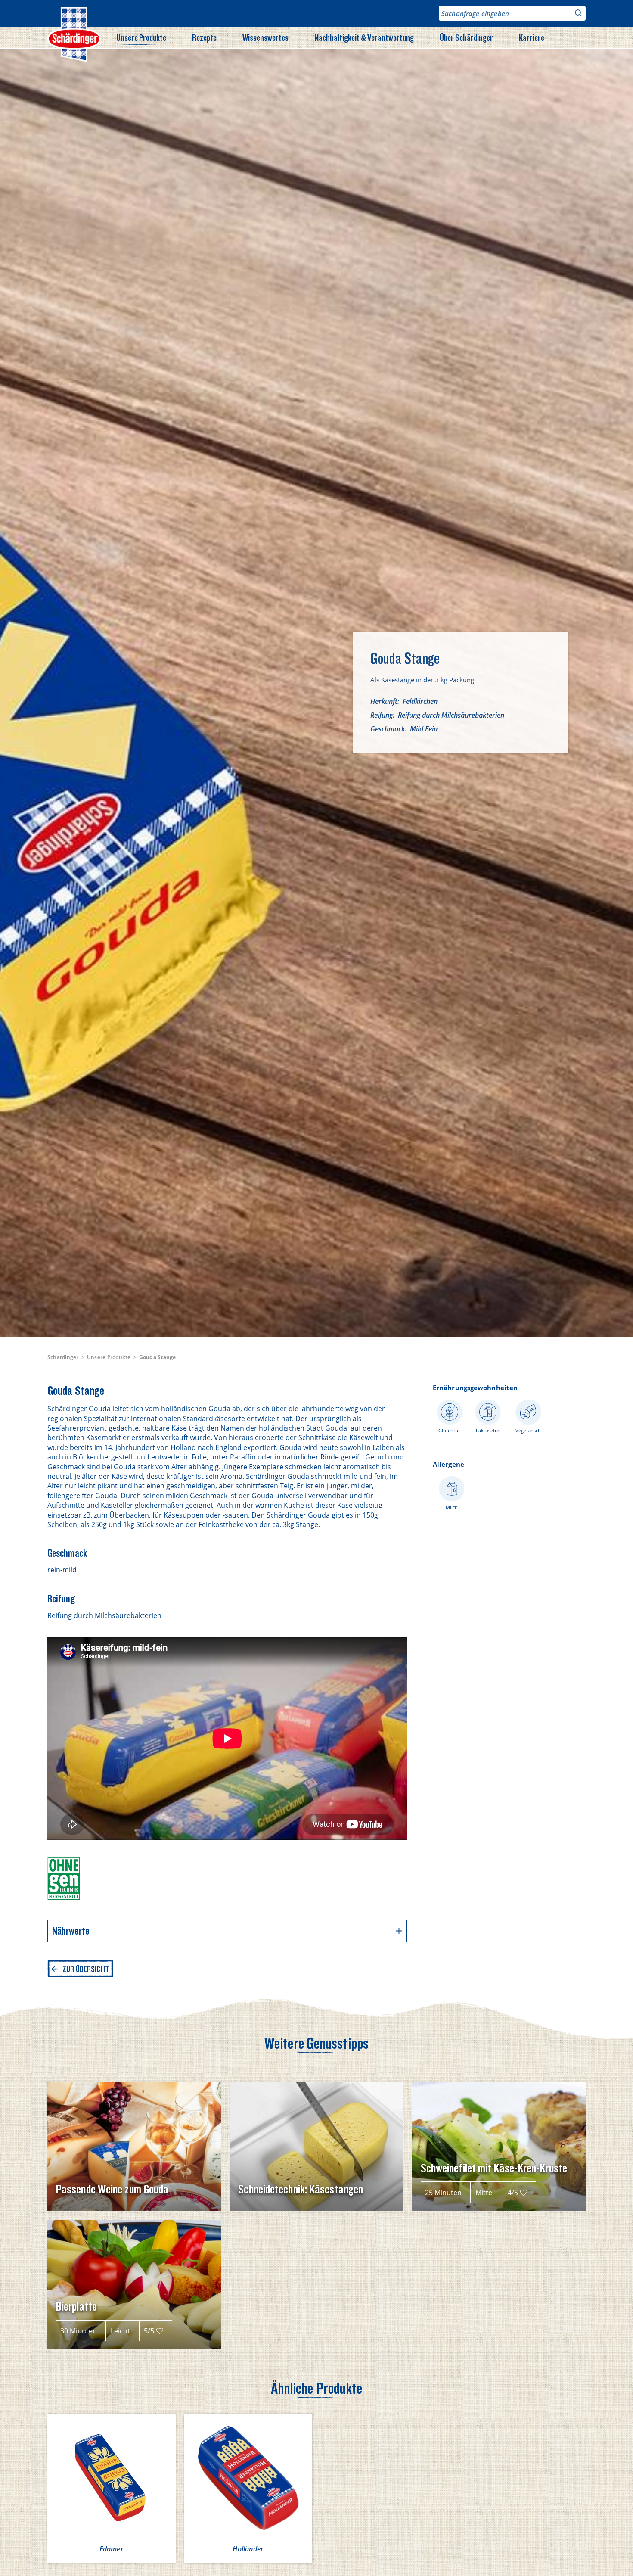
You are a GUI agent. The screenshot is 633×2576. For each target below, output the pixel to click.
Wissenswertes (265, 37)
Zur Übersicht (86, 1969)
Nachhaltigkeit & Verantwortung (364, 37)
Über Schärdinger (466, 37)
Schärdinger (63, 1357)
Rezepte (204, 37)
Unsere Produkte (141, 37)
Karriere (532, 37)
